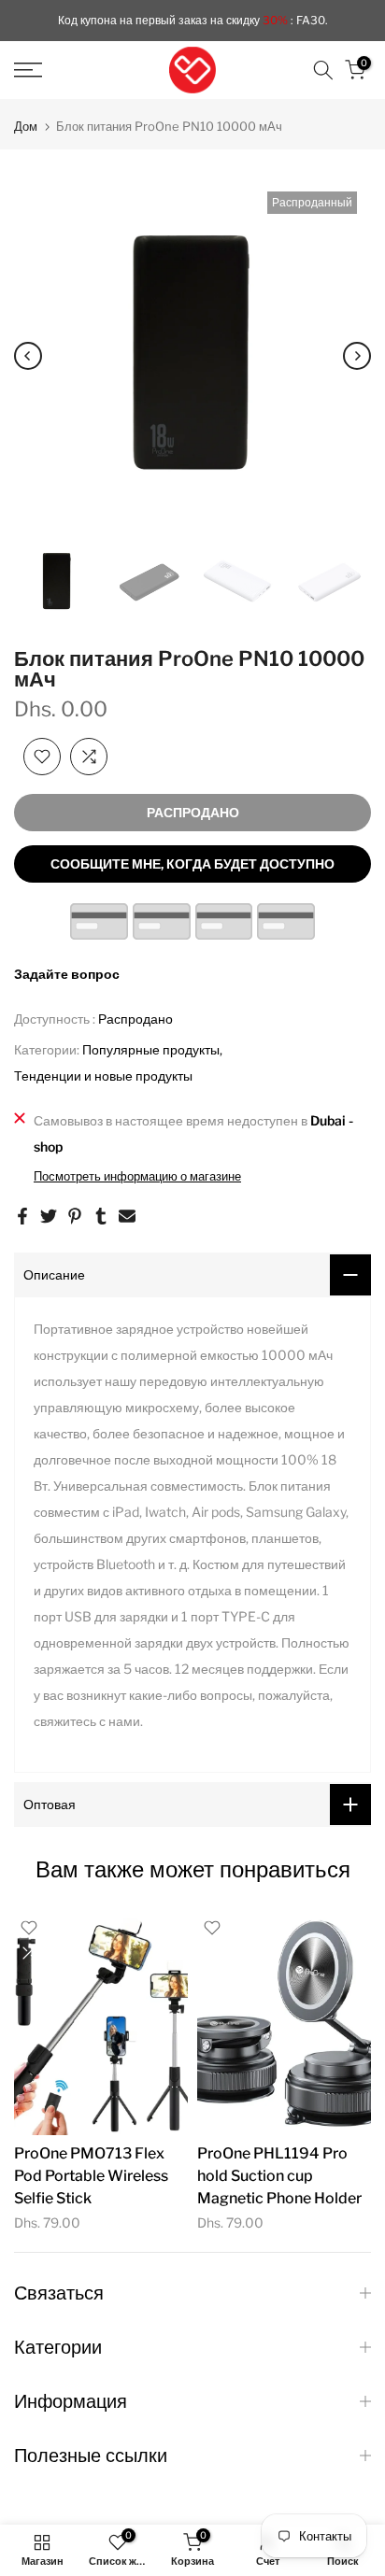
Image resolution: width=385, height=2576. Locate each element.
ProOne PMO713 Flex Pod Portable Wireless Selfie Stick (91, 2175)
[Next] (357, 356)
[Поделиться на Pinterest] (75, 1216)
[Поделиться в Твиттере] (49, 1216)
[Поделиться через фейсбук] (22, 1216)
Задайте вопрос (67, 974)
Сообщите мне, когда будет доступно (192, 863)
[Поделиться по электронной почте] (127, 1216)
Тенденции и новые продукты (103, 1076)
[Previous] (28, 356)
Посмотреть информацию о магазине (137, 1176)
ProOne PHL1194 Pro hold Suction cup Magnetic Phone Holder (279, 2175)
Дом (26, 127)
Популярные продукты (151, 1049)
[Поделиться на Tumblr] (101, 1216)
